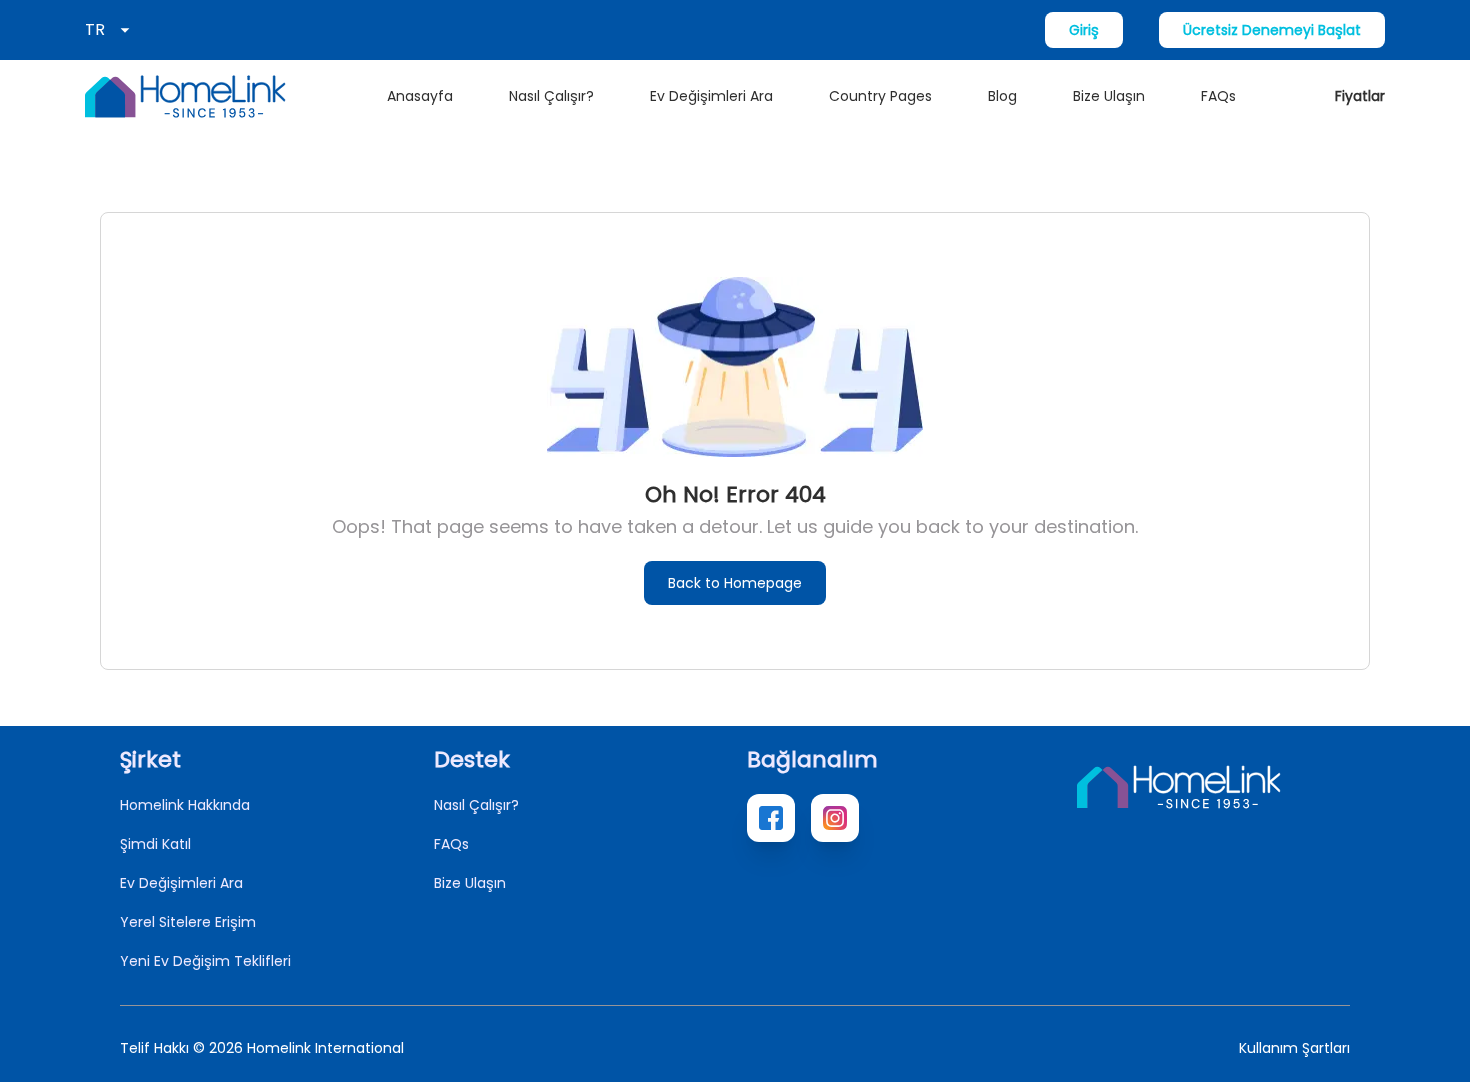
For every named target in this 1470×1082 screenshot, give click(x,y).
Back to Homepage (735, 583)
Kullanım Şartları (1294, 1048)
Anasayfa (420, 96)
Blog (1002, 96)
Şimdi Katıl (155, 844)
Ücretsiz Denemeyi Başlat (1272, 30)
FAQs (1218, 96)
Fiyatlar (1360, 96)
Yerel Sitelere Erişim (188, 922)
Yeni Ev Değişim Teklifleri (205, 961)
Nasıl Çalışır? (551, 96)
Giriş (1084, 30)
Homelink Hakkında (185, 805)
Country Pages (880, 96)
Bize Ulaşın (1109, 96)
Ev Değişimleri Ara (711, 96)
